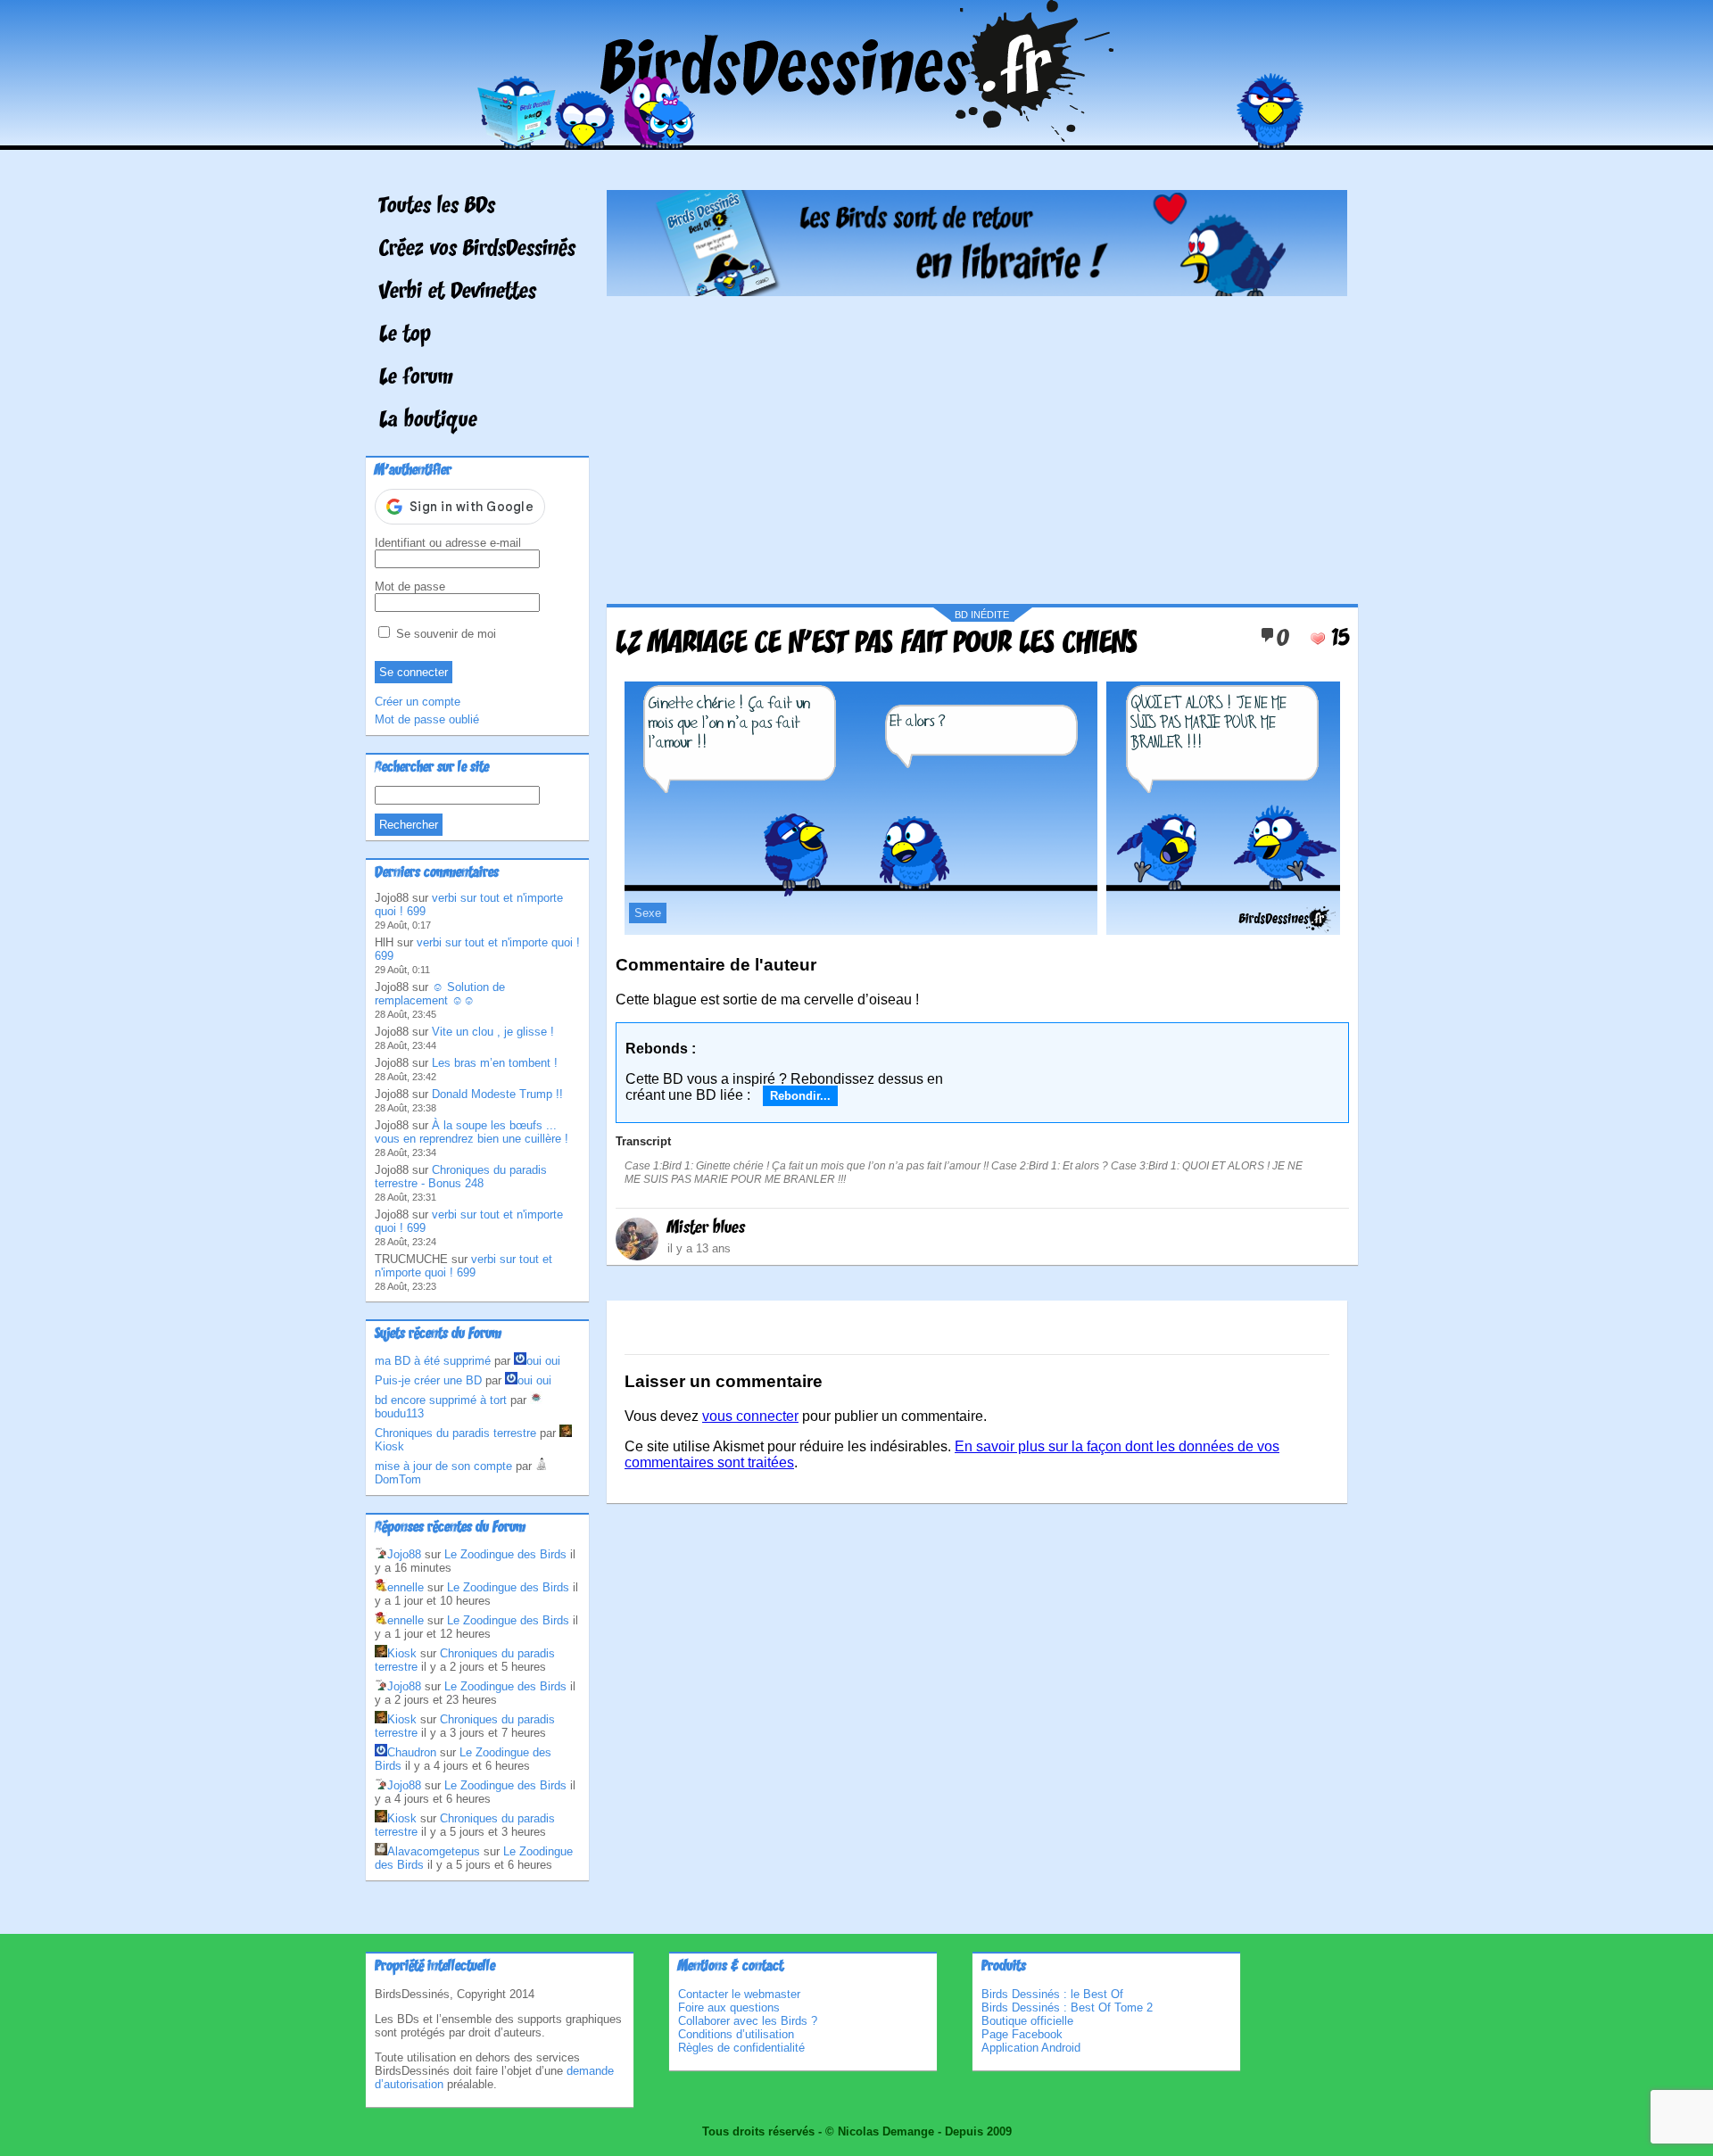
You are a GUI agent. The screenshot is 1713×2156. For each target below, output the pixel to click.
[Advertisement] (977, 443)
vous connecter (750, 1416)
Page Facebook (1022, 2034)
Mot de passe (410, 586)
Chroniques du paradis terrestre (455, 1433)
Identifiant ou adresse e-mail (448, 543)
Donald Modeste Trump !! (497, 1094)
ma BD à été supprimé (433, 1361)
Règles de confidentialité (741, 2048)
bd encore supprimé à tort (441, 1400)
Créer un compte (418, 702)
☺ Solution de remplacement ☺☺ (440, 994)
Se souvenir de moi (444, 634)
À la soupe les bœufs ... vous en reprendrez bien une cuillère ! (472, 1132)
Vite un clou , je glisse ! (493, 1032)
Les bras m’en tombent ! (495, 1063)
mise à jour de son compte (443, 1466)
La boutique (428, 421)
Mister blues (706, 1228)
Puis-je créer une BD (428, 1380)
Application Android (1031, 2048)
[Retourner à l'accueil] (857, 137)
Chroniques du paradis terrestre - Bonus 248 (461, 1177)
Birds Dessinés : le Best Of (1052, 1994)
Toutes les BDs (437, 207)
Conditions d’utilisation (736, 2034)
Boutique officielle (1027, 2021)
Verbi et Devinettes (458, 293)
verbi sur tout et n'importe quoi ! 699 (463, 1266)
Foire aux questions (729, 2007)
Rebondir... (800, 1096)
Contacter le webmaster (739, 1994)
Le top (405, 335)
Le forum (416, 378)
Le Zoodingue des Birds (505, 1554)
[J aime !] (1318, 639)
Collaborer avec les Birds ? (748, 2021)
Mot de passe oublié (427, 719)
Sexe (648, 913)
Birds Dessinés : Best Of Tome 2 (1067, 2007)
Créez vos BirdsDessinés (477, 250)
